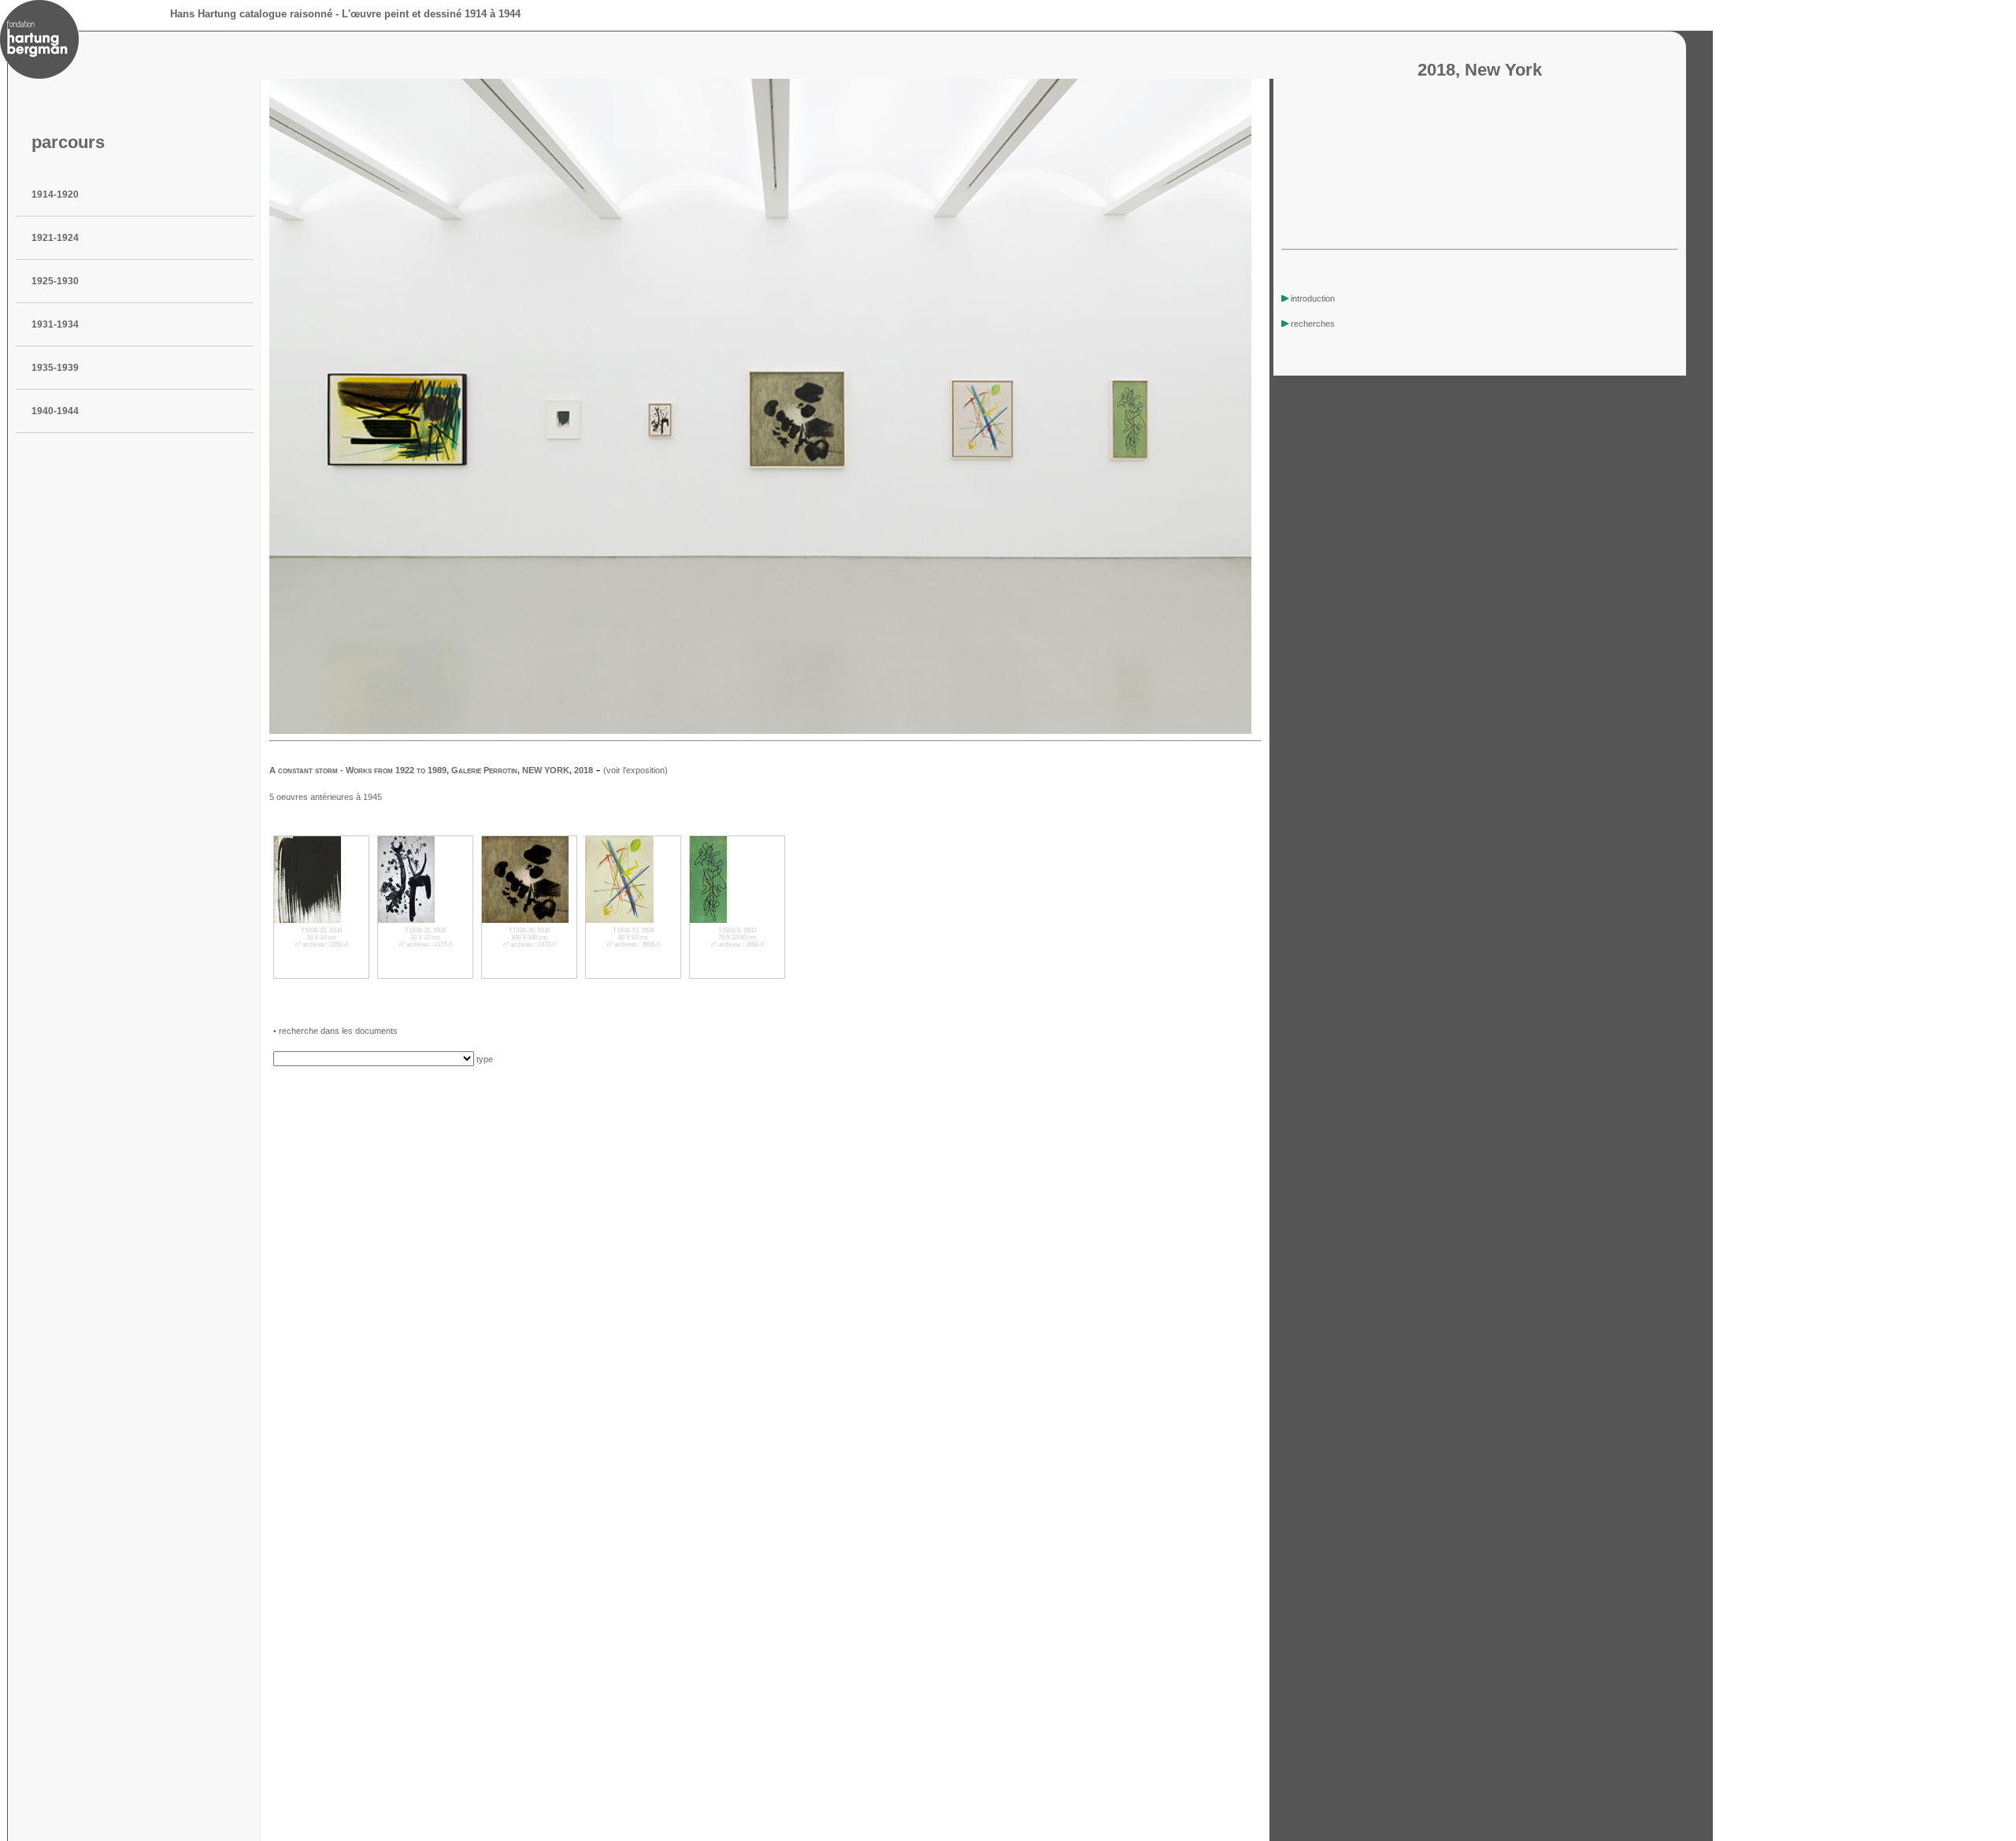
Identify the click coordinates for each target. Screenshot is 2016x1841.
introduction (1313, 298)
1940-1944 (55, 411)
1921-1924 (55, 238)
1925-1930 (55, 281)
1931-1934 (55, 324)
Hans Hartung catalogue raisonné (251, 14)
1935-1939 (55, 368)
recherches (1313, 324)
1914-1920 (55, 194)
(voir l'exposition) (636, 770)
